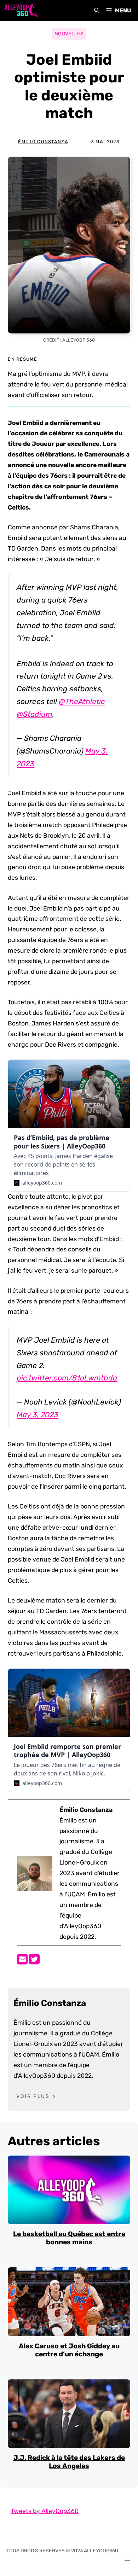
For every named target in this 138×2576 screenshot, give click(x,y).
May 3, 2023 (38, 1415)
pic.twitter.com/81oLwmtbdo (67, 1378)
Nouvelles (69, 34)
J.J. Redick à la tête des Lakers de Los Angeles (69, 2462)
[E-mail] (23, 1961)
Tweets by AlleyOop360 (45, 2511)
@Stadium (34, 714)
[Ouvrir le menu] (127, 2559)
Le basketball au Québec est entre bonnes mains (69, 2238)
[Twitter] (34, 1961)
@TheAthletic (82, 701)
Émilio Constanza (43, 142)
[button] (97, 11)
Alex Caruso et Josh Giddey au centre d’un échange (69, 2350)
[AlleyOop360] (21, 11)
